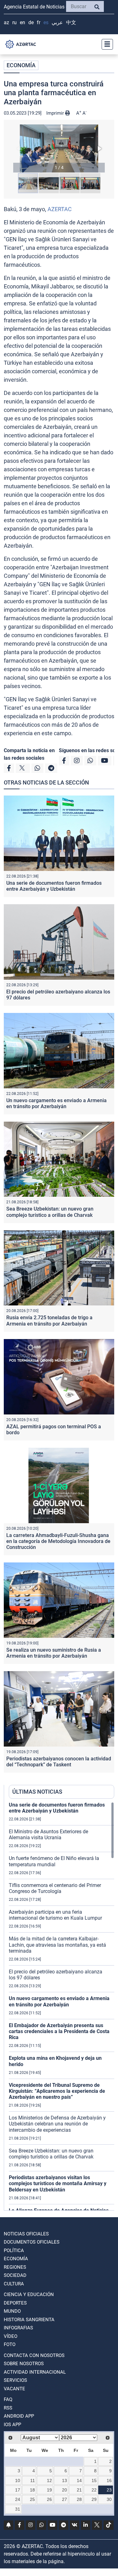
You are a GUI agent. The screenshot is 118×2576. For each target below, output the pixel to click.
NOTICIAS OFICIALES (26, 2234)
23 (109, 2490)
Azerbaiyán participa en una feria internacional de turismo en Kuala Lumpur (55, 1915)
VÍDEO (11, 2336)
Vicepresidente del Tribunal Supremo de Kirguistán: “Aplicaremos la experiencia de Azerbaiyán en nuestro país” (57, 2091)
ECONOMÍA (21, 65)
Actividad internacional (35, 2372)
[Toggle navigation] (105, 44)
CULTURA (14, 2284)
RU (14, 22)
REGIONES (15, 2267)
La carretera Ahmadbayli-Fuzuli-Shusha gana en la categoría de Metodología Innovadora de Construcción (58, 1541)
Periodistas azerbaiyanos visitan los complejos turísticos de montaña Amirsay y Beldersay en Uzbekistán (58, 2183)
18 (32, 2490)
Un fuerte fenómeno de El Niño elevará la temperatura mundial (54, 1861)
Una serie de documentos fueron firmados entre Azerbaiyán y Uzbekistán (54, 886)
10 (18, 2480)
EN (22, 22)
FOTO (10, 2344)
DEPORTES (15, 2303)
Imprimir (56, 113)
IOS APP (12, 2425)
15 (94, 2480)
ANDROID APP (19, 2416)
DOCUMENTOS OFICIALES (32, 2242)
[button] (59, 148)
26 (49, 2499)
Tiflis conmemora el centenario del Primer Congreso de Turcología (55, 1888)
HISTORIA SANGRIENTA (29, 2320)
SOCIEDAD (15, 2275)
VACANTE (14, 2389)
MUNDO (12, 2311)
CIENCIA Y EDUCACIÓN (29, 2294)
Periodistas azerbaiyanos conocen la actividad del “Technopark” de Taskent (59, 1762)
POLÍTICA (14, 2251)
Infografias (18, 2328)
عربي (57, 22)
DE (31, 22)
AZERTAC (60, 209)
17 (18, 2490)
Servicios (15, 2380)
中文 (71, 22)
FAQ (8, 2399)
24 (18, 2499)
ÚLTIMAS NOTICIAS (37, 1792)
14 (79, 2480)
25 (32, 2499)
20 (65, 2490)
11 (33, 2480)
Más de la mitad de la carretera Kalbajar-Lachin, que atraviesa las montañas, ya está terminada (57, 1945)
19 (49, 2490)
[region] (62, 2006)
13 (65, 2480)
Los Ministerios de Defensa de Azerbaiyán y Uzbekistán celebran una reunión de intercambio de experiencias (57, 2124)
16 (109, 2480)
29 (94, 2499)
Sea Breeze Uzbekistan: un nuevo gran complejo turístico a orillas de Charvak (50, 1212)
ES (46, 22)
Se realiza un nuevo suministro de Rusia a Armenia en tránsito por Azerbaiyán (54, 1653)
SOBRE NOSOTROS (24, 2364)
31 (18, 2509)
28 (79, 2499)
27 (65, 2499)
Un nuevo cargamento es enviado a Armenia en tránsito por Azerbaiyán (56, 1103)
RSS (8, 2408)
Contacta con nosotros (34, 2355)
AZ (6, 22)
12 (49, 2480)
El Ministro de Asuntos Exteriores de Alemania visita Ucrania (48, 1835)
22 (94, 2490)
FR (39, 22)
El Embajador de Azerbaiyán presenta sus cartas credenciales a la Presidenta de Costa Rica (59, 2031)
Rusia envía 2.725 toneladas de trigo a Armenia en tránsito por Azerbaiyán (49, 1321)
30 (109, 2499)
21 (79, 2490)
